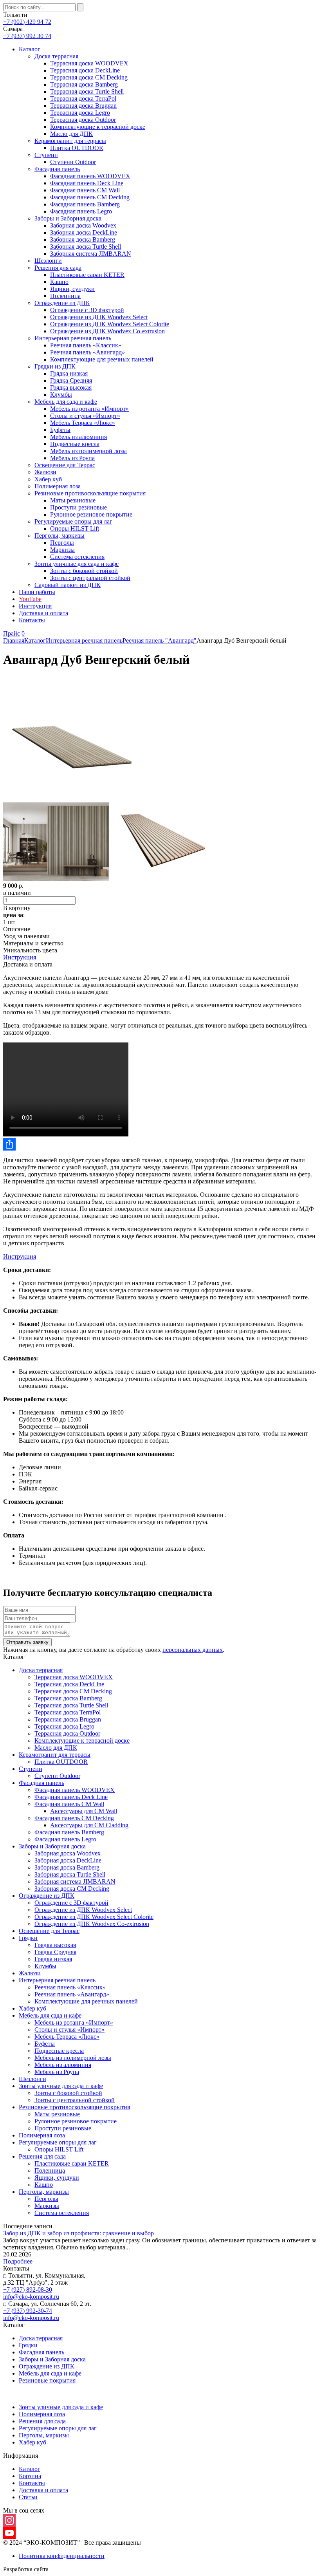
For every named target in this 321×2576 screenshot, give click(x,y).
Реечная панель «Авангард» (87, 352)
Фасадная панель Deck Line (87, 183)
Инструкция (35, 606)
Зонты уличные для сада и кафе (77, 564)
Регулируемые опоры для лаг (73, 521)
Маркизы (62, 550)
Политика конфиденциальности (62, 2556)
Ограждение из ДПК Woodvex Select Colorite (110, 324)
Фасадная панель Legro (81, 211)
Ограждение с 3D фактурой (87, 310)
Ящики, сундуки (72, 289)
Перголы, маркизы (60, 536)
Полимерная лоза (58, 486)
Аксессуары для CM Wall (84, 1811)
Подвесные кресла (75, 444)
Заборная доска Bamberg (83, 239)
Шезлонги (48, 261)
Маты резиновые (73, 500)
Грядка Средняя (71, 380)
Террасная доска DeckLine (85, 70)
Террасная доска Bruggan (83, 106)
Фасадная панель (57, 169)
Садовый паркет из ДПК (68, 585)
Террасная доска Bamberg (84, 84)
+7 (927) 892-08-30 (28, 2290)
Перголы (62, 543)
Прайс (12, 633)
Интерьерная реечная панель (73, 338)
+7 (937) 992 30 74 (27, 36)
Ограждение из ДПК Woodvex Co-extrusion (107, 331)
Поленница (65, 296)
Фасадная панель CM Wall (85, 190)
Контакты (32, 620)
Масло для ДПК (71, 134)
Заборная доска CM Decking (72, 1889)
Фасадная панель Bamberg (85, 204)
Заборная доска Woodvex (83, 225)
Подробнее (18, 2261)
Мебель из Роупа (72, 458)
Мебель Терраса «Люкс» (83, 423)
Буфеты (60, 430)
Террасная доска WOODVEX (89, 63)
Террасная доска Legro (80, 113)
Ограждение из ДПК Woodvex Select (99, 317)
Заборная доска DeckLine (84, 232)
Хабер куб (48, 479)
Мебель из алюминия (78, 437)
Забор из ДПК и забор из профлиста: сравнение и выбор (78, 2233)
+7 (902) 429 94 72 (27, 22)
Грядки (28, 1938)
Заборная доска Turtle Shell (86, 247)
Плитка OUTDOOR (77, 148)
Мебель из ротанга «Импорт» (89, 409)
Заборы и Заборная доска (68, 218)
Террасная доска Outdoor (83, 120)
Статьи (28, 2497)
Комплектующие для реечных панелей (102, 359)
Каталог (30, 49)
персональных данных (193, 1650)
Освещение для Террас (65, 465)
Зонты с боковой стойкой (84, 571)
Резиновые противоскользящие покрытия (90, 493)
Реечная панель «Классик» (86, 345)
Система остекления (77, 557)
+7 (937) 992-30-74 (28, 2311)
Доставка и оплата (43, 613)
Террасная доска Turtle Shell (87, 91)
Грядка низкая (69, 373)
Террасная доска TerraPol (83, 98)
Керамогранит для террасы (70, 141)
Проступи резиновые (78, 507)
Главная (14, 640)
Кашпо (59, 282)
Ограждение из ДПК (62, 303)
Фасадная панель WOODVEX (90, 176)
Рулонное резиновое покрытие (91, 514)
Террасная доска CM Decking (89, 77)
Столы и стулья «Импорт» (85, 416)
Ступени (46, 155)
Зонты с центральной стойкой (90, 578)
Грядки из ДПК (55, 366)
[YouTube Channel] (160, 2533)
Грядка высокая (71, 387)
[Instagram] (160, 2520)
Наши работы (37, 592)
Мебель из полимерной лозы (88, 451)
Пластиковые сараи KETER (87, 275)
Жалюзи (45, 472)
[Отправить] (160, 1144)
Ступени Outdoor (73, 162)
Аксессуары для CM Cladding (89, 1825)
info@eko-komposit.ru (31, 2297)
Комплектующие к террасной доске (98, 127)
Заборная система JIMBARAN (91, 254)
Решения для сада (58, 268)
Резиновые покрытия (47, 2380)
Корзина (30, 2476)
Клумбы (61, 395)
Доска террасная (56, 56)
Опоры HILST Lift (75, 528)
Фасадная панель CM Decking (90, 197)
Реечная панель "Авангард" (160, 640)
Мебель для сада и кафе (66, 402)
